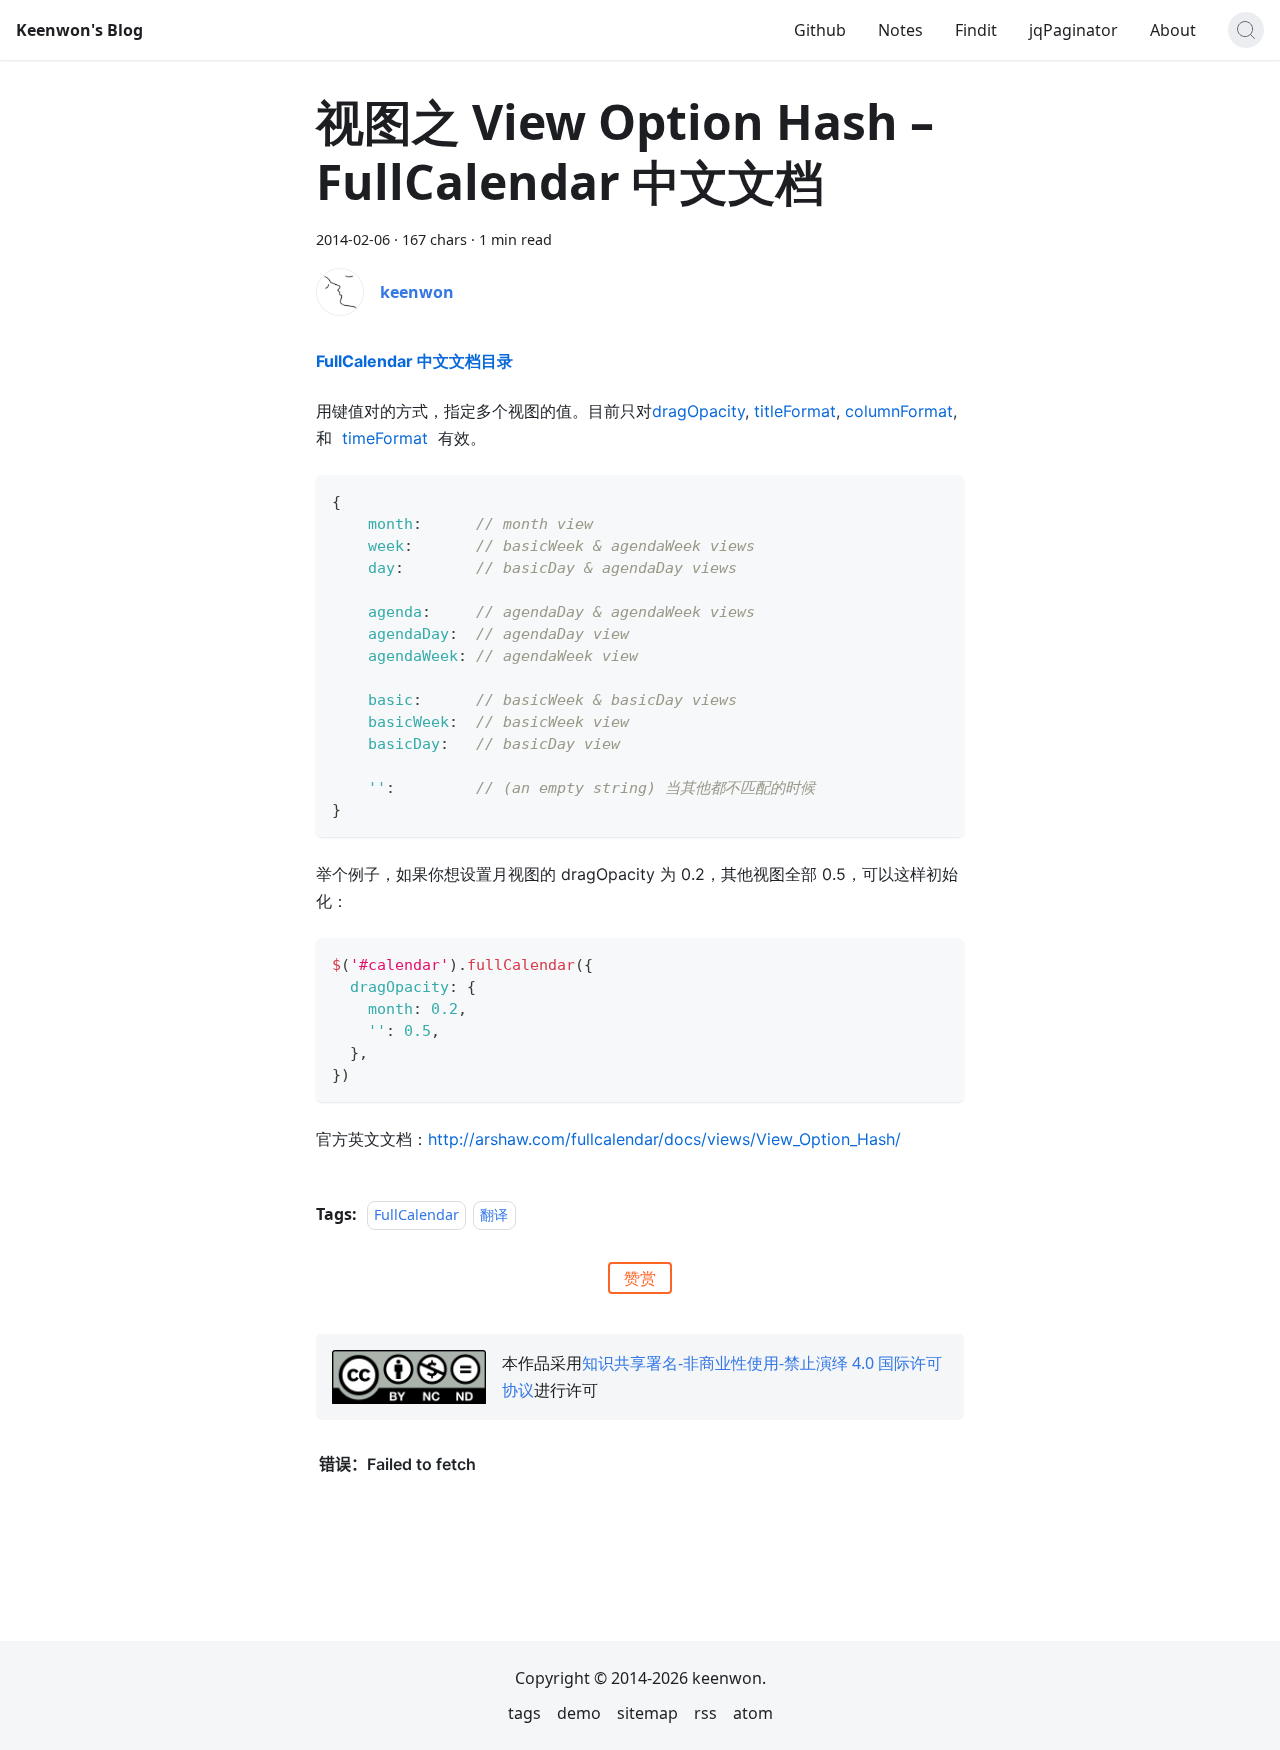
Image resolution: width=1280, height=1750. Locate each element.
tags (524, 1713)
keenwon (417, 292)
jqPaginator (1073, 30)
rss (705, 1713)
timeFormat (385, 438)
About (1173, 30)
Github (820, 30)
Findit (976, 30)
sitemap (647, 1713)
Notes (900, 30)
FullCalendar (416, 1214)
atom (753, 1713)
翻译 (494, 1214)
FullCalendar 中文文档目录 (414, 361)
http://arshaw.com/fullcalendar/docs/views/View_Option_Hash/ (664, 1139)
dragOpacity (698, 411)
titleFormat (795, 411)
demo (579, 1713)
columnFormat (899, 411)
